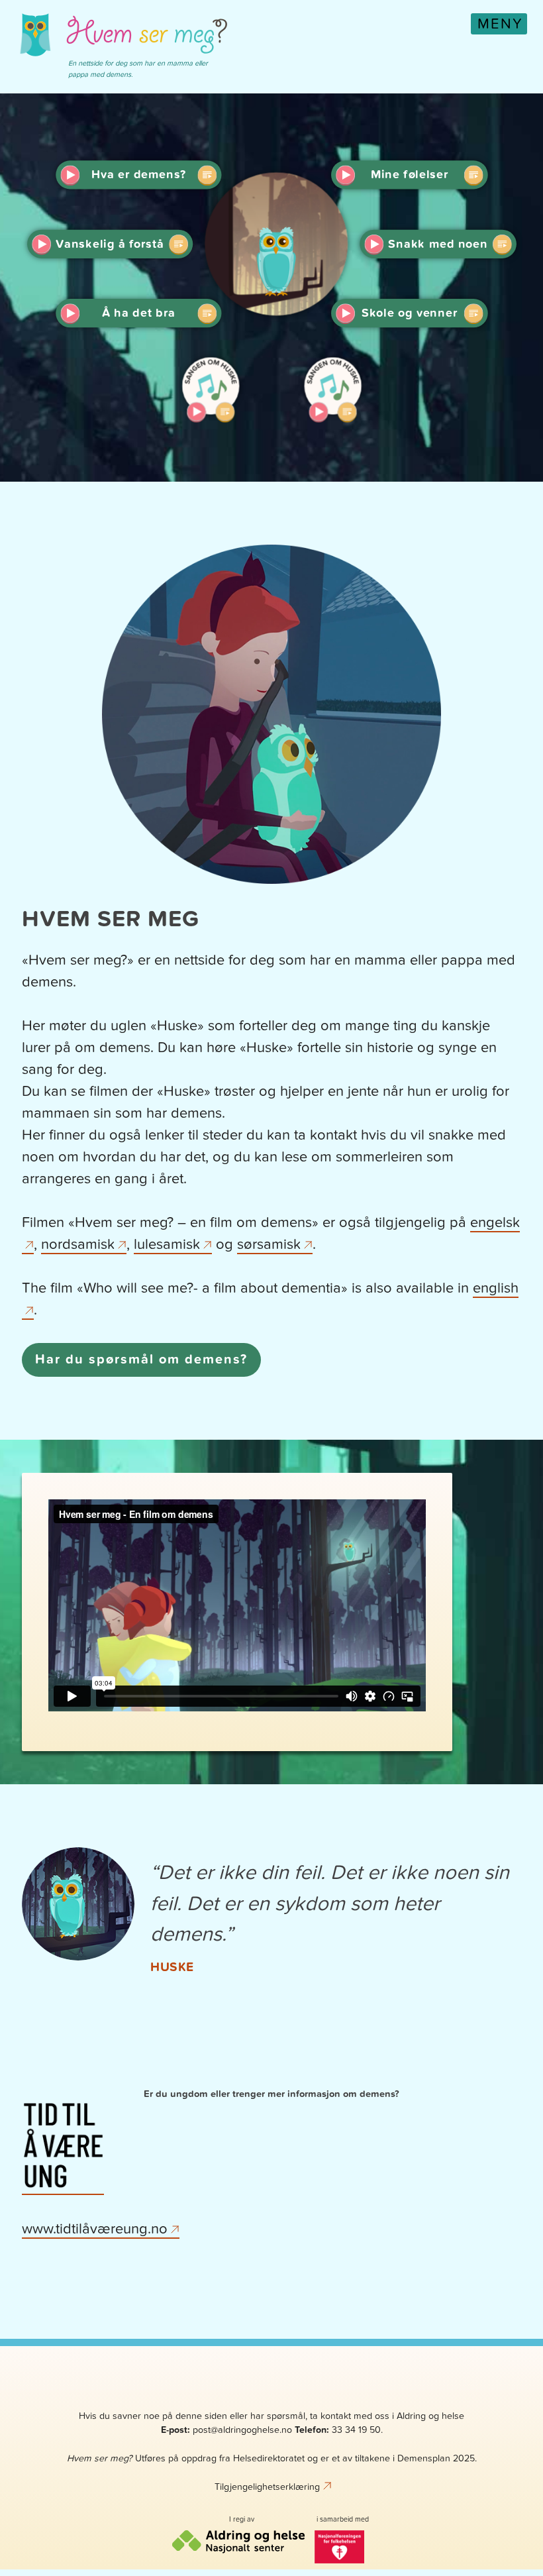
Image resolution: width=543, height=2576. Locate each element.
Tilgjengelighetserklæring (267, 2487)
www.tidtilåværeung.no (95, 2229)
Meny (500, 24)
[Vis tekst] (207, 175)
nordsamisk (78, 1244)
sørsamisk (269, 1244)
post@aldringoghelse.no (242, 2430)
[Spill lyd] (70, 175)
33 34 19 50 (356, 2430)
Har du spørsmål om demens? (141, 1360)
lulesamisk (167, 1244)
